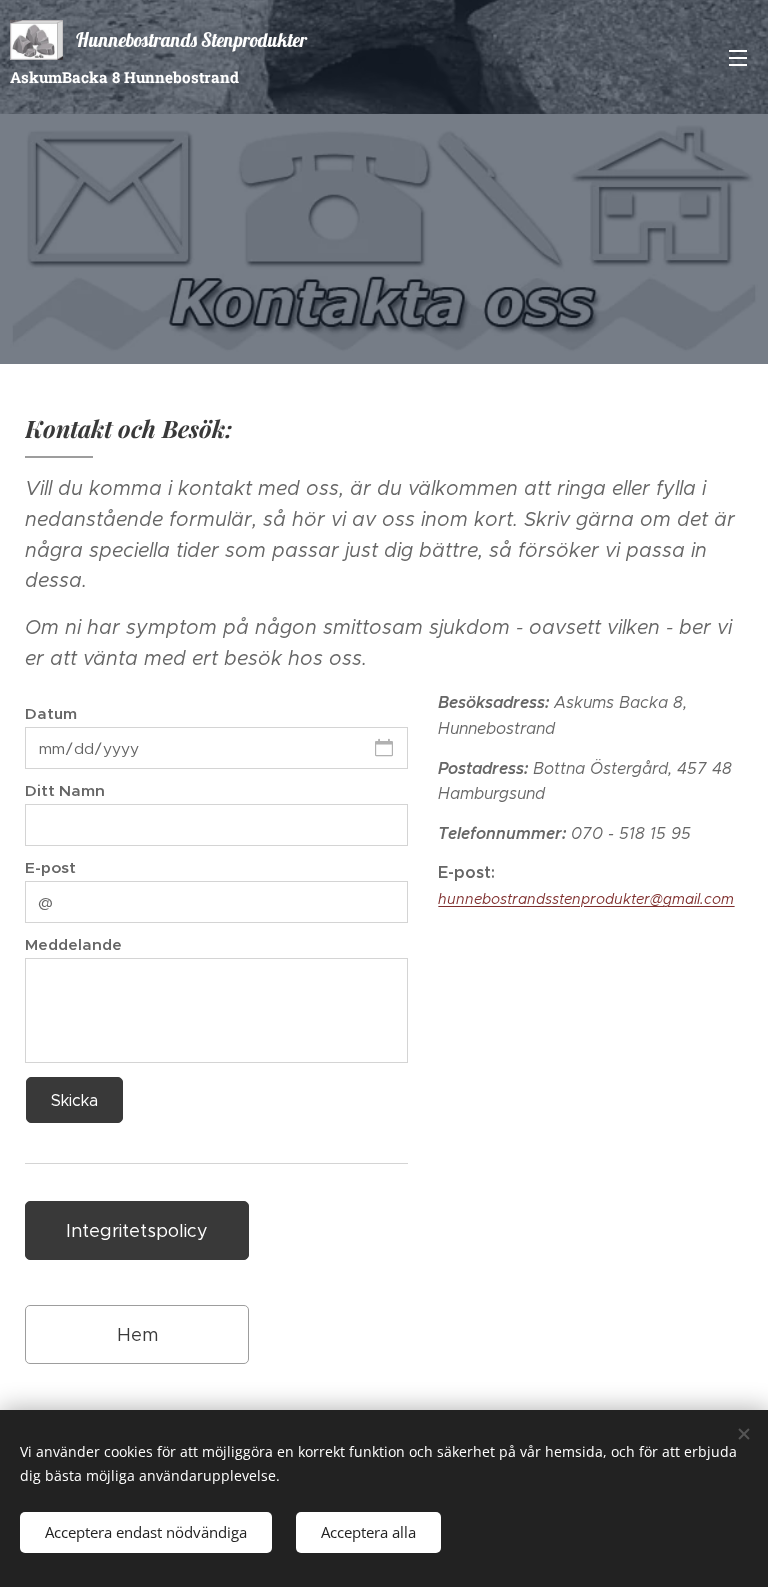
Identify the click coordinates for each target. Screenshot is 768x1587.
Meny (738, 57)
